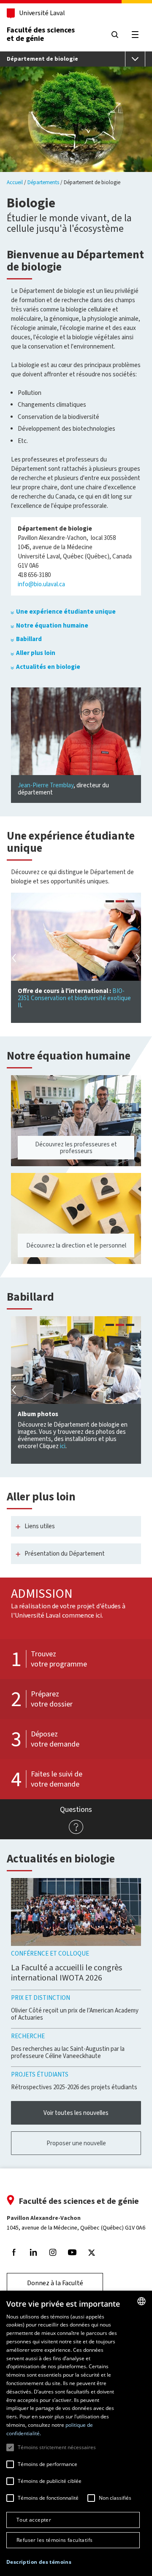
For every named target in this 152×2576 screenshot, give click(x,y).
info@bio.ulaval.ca (41, 584)
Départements (43, 182)
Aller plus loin (36, 653)
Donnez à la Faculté (55, 2283)
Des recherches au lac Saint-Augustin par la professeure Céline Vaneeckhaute (68, 2052)
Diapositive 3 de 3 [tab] (130, 902)
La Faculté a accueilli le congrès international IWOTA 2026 (66, 1973)
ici (63, 1446)
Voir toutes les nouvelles (76, 2113)
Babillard (29, 639)
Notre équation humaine (52, 625)
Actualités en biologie (48, 667)
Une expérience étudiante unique (66, 612)
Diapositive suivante (137, 958)
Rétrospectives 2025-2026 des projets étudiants (74, 2087)
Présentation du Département (65, 1554)
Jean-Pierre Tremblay (46, 785)
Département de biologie (42, 59)
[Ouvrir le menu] (135, 59)
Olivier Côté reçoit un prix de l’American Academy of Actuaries (75, 2014)
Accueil (15, 182)
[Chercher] (115, 35)
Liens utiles (40, 1526)
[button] (39, 2562)
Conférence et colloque (50, 1953)
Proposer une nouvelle (76, 2143)
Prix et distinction (41, 1998)
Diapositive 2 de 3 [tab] (120, 902)
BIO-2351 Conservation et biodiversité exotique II (74, 998)
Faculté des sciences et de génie (41, 34)
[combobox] (141, 2301)
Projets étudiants (40, 2074)
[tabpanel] (76, 958)
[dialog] (76, 2433)
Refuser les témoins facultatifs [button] (54, 2540)
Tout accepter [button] (34, 2520)
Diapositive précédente (15, 958)
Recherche (28, 2036)
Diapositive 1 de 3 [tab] (110, 902)
